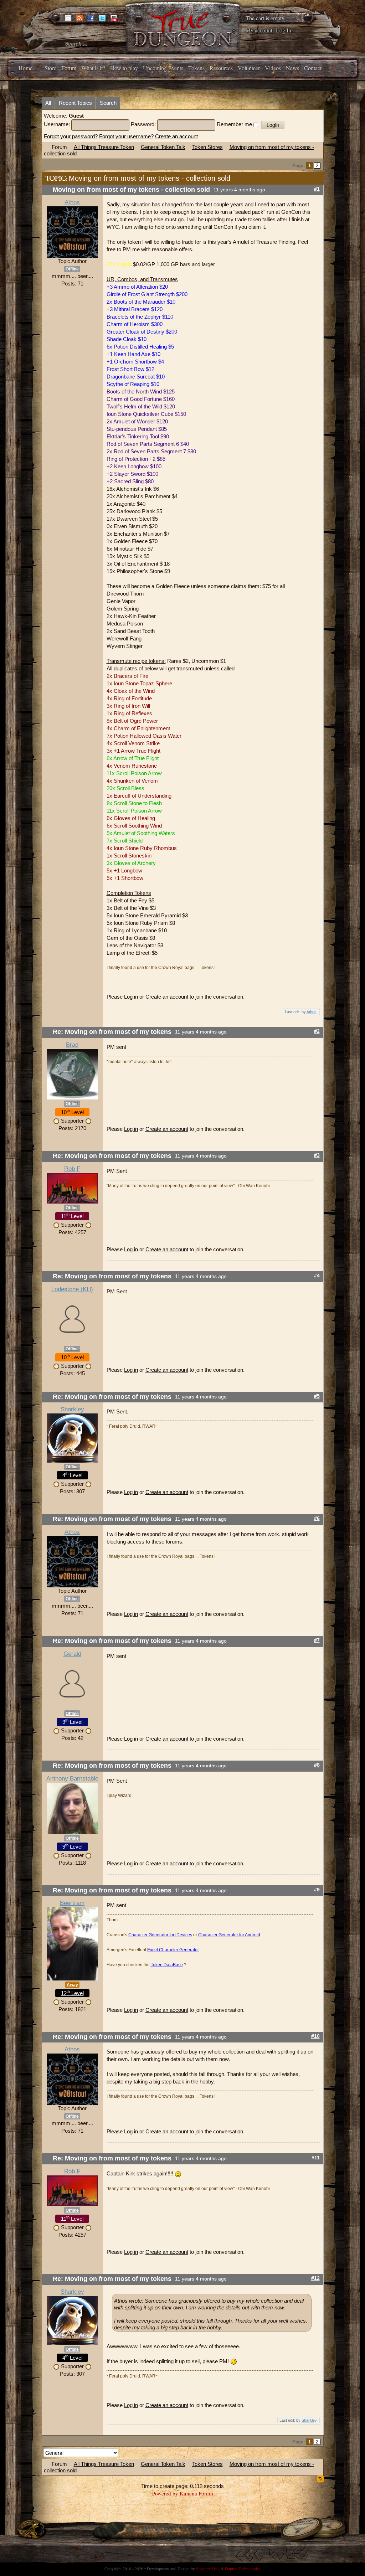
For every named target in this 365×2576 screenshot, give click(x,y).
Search (108, 103)
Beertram (72, 1903)
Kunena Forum (196, 2493)
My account (259, 30)
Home (25, 68)
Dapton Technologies (243, 2569)
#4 (317, 1276)
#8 (317, 1765)
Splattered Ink (208, 2569)
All (48, 103)
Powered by (165, 2493)
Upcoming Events (163, 68)
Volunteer (249, 68)
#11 (316, 2158)
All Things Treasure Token (104, 147)
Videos (273, 68)
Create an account (176, 136)
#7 (317, 1640)
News (292, 68)
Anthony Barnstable (72, 1779)
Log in (131, 997)
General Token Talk (163, 147)
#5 (317, 1396)
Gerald (72, 1654)
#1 (317, 189)
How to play (124, 68)
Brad (72, 1045)
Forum (69, 68)
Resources (221, 68)
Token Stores (207, 147)
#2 (317, 1031)
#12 (315, 2278)
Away (72, 1985)
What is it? (93, 68)
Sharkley (72, 1409)
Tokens (196, 68)
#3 (317, 1155)
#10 (315, 2036)
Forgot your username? (126, 136)
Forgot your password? (71, 136)
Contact (313, 68)
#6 (317, 1518)
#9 (317, 1890)
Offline (72, 269)
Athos (72, 202)
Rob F (72, 1169)
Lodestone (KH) (72, 1289)
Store (50, 68)
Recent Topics (75, 103)
